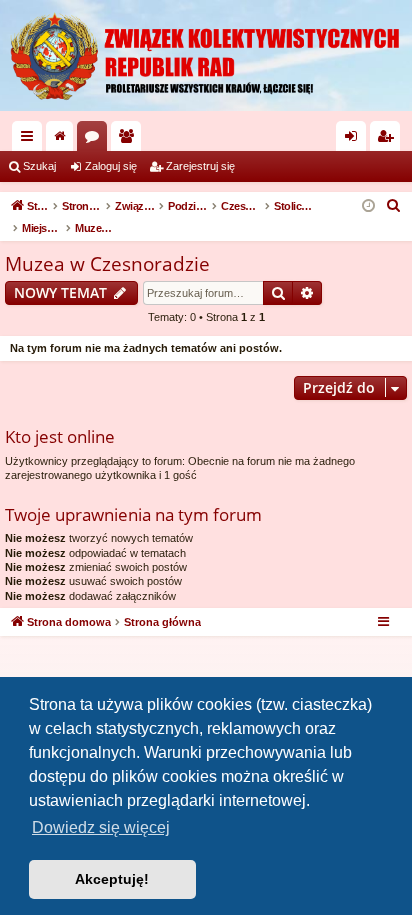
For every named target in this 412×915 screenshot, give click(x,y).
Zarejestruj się (200, 166)
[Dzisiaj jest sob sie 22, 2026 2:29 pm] (368, 206)
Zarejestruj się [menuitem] (389, 140)
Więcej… (31, 140)
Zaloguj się (111, 166)
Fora (96, 140)
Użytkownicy (130, 140)
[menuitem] (394, 206)
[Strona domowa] (206, 55)
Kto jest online (60, 436)
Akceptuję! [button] (112, 879)
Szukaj (39, 166)
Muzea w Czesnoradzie (107, 264)
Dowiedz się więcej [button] (101, 827)
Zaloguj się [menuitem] (355, 140)
